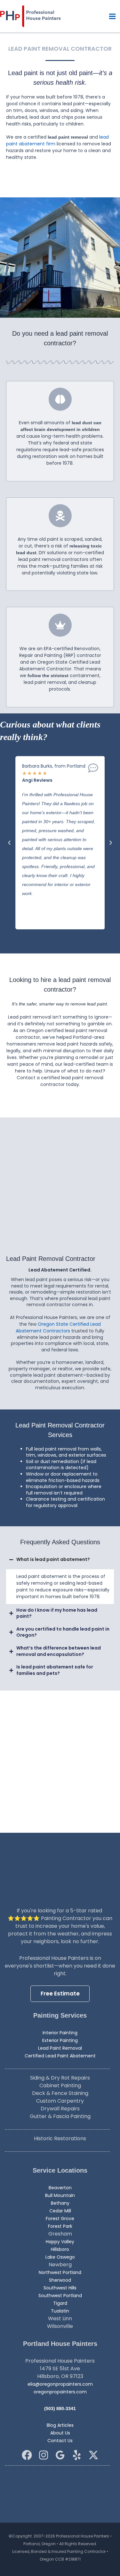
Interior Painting (60, 2033)
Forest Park (60, 2226)
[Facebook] (27, 2455)
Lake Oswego (60, 2257)
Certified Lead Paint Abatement (60, 2056)
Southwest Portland (60, 2296)
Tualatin (60, 2311)
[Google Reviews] (60, 2455)
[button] (9, 843)
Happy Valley (60, 2242)
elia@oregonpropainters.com (60, 2384)
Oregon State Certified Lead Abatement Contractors (58, 1327)
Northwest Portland (60, 2272)
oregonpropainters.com (60, 2392)
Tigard (60, 2303)
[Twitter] (93, 2455)
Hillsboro (60, 2249)
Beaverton (60, 2188)
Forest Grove (60, 2218)
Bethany (60, 2203)
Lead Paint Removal (60, 2048)
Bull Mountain (60, 2195)
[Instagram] (44, 2455)
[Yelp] (77, 2455)
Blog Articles (60, 2425)
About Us (60, 2433)
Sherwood (60, 2280)
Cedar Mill (60, 2211)
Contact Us (60, 2441)
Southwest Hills (60, 2288)
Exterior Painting (60, 2040)
